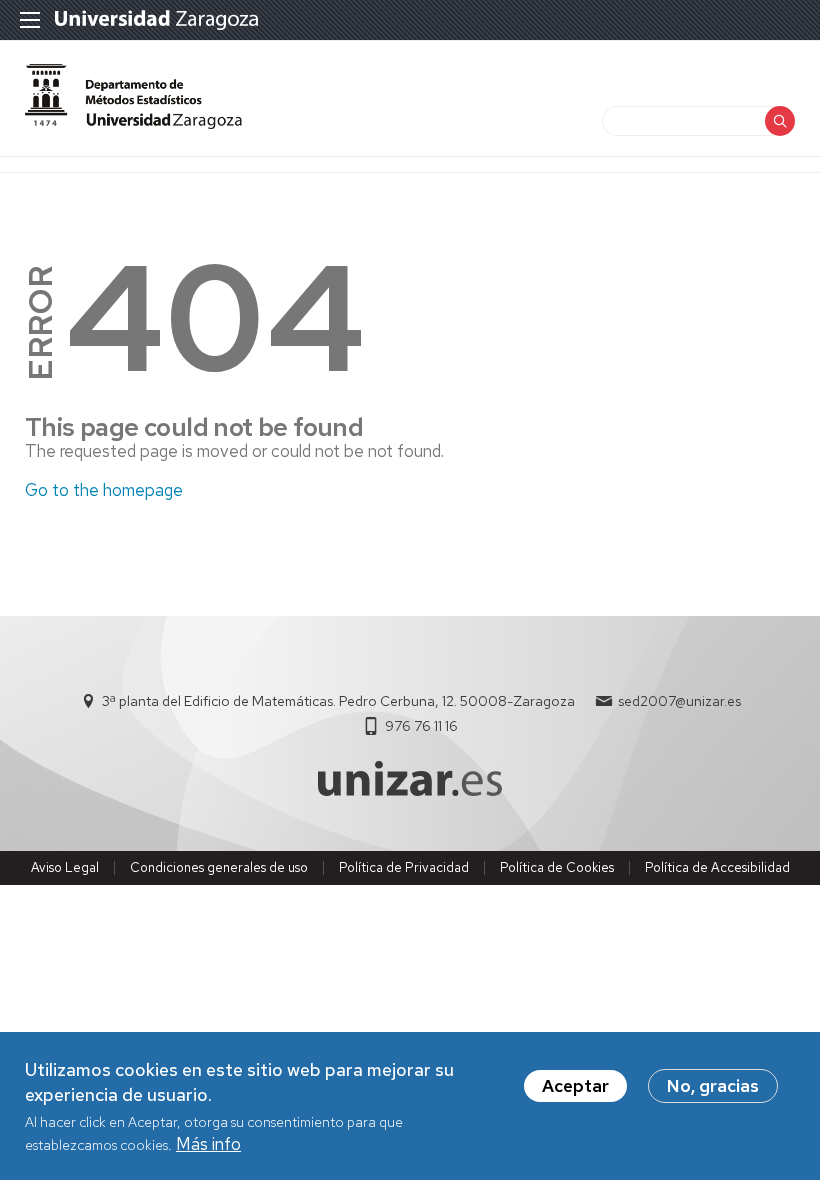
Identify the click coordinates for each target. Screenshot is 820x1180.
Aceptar (575, 1086)
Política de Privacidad (404, 867)
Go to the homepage (104, 490)
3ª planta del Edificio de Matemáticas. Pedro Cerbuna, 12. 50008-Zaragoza (338, 701)
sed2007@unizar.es (679, 701)
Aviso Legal (65, 867)
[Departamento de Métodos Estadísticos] (133, 123)
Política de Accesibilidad (717, 867)
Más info (208, 1144)
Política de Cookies (557, 867)
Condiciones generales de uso (219, 867)
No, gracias (713, 1086)
